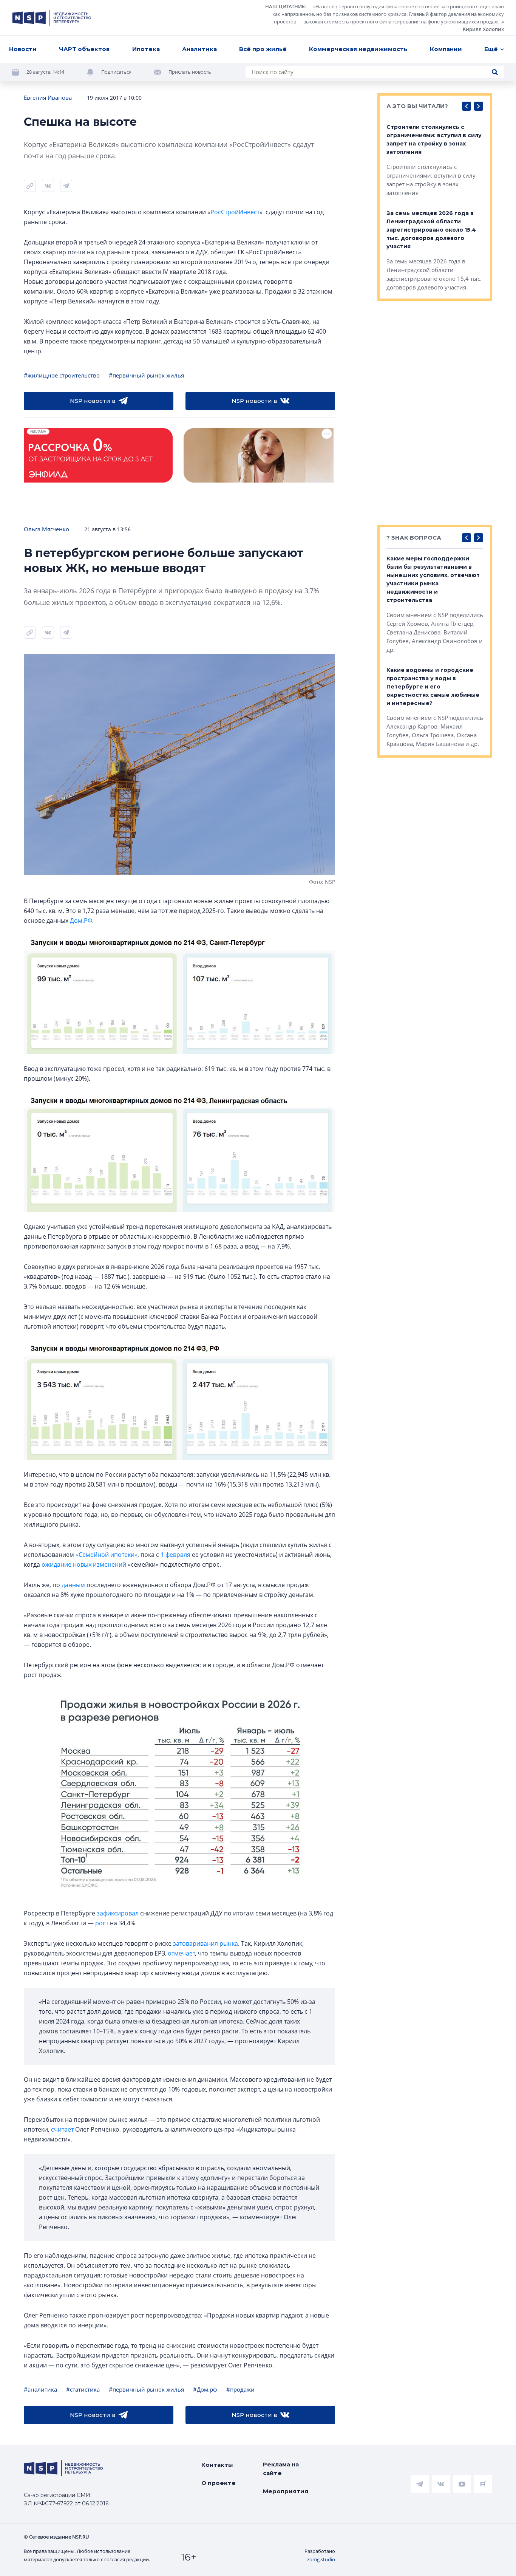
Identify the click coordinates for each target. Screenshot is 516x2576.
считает (62, 2129)
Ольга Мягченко (46, 529)
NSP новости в (93, 401)
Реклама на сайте (281, 2469)
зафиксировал (118, 1913)
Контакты (217, 2465)
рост (102, 1923)
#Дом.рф (205, 2389)
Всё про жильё (263, 49)
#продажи (240, 2389)
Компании (446, 49)
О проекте (219, 2483)
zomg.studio (321, 2559)
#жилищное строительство (62, 375)
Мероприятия (286, 2491)
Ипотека (146, 49)
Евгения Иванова (48, 97)
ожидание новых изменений (84, 1564)
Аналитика (199, 49)
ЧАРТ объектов (84, 49)
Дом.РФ (81, 921)
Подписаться (116, 72)
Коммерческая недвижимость (358, 49)
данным (73, 1585)
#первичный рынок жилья (146, 375)
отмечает (181, 1953)
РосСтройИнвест (235, 212)
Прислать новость (190, 72)
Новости (23, 49)
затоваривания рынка (205, 1943)
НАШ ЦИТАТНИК (285, 6)
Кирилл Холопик (483, 29)
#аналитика (40, 2389)
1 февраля (175, 1555)
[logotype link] (52, 18)
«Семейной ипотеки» (107, 1555)
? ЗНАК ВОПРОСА (414, 538)
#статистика (83, 2389)
